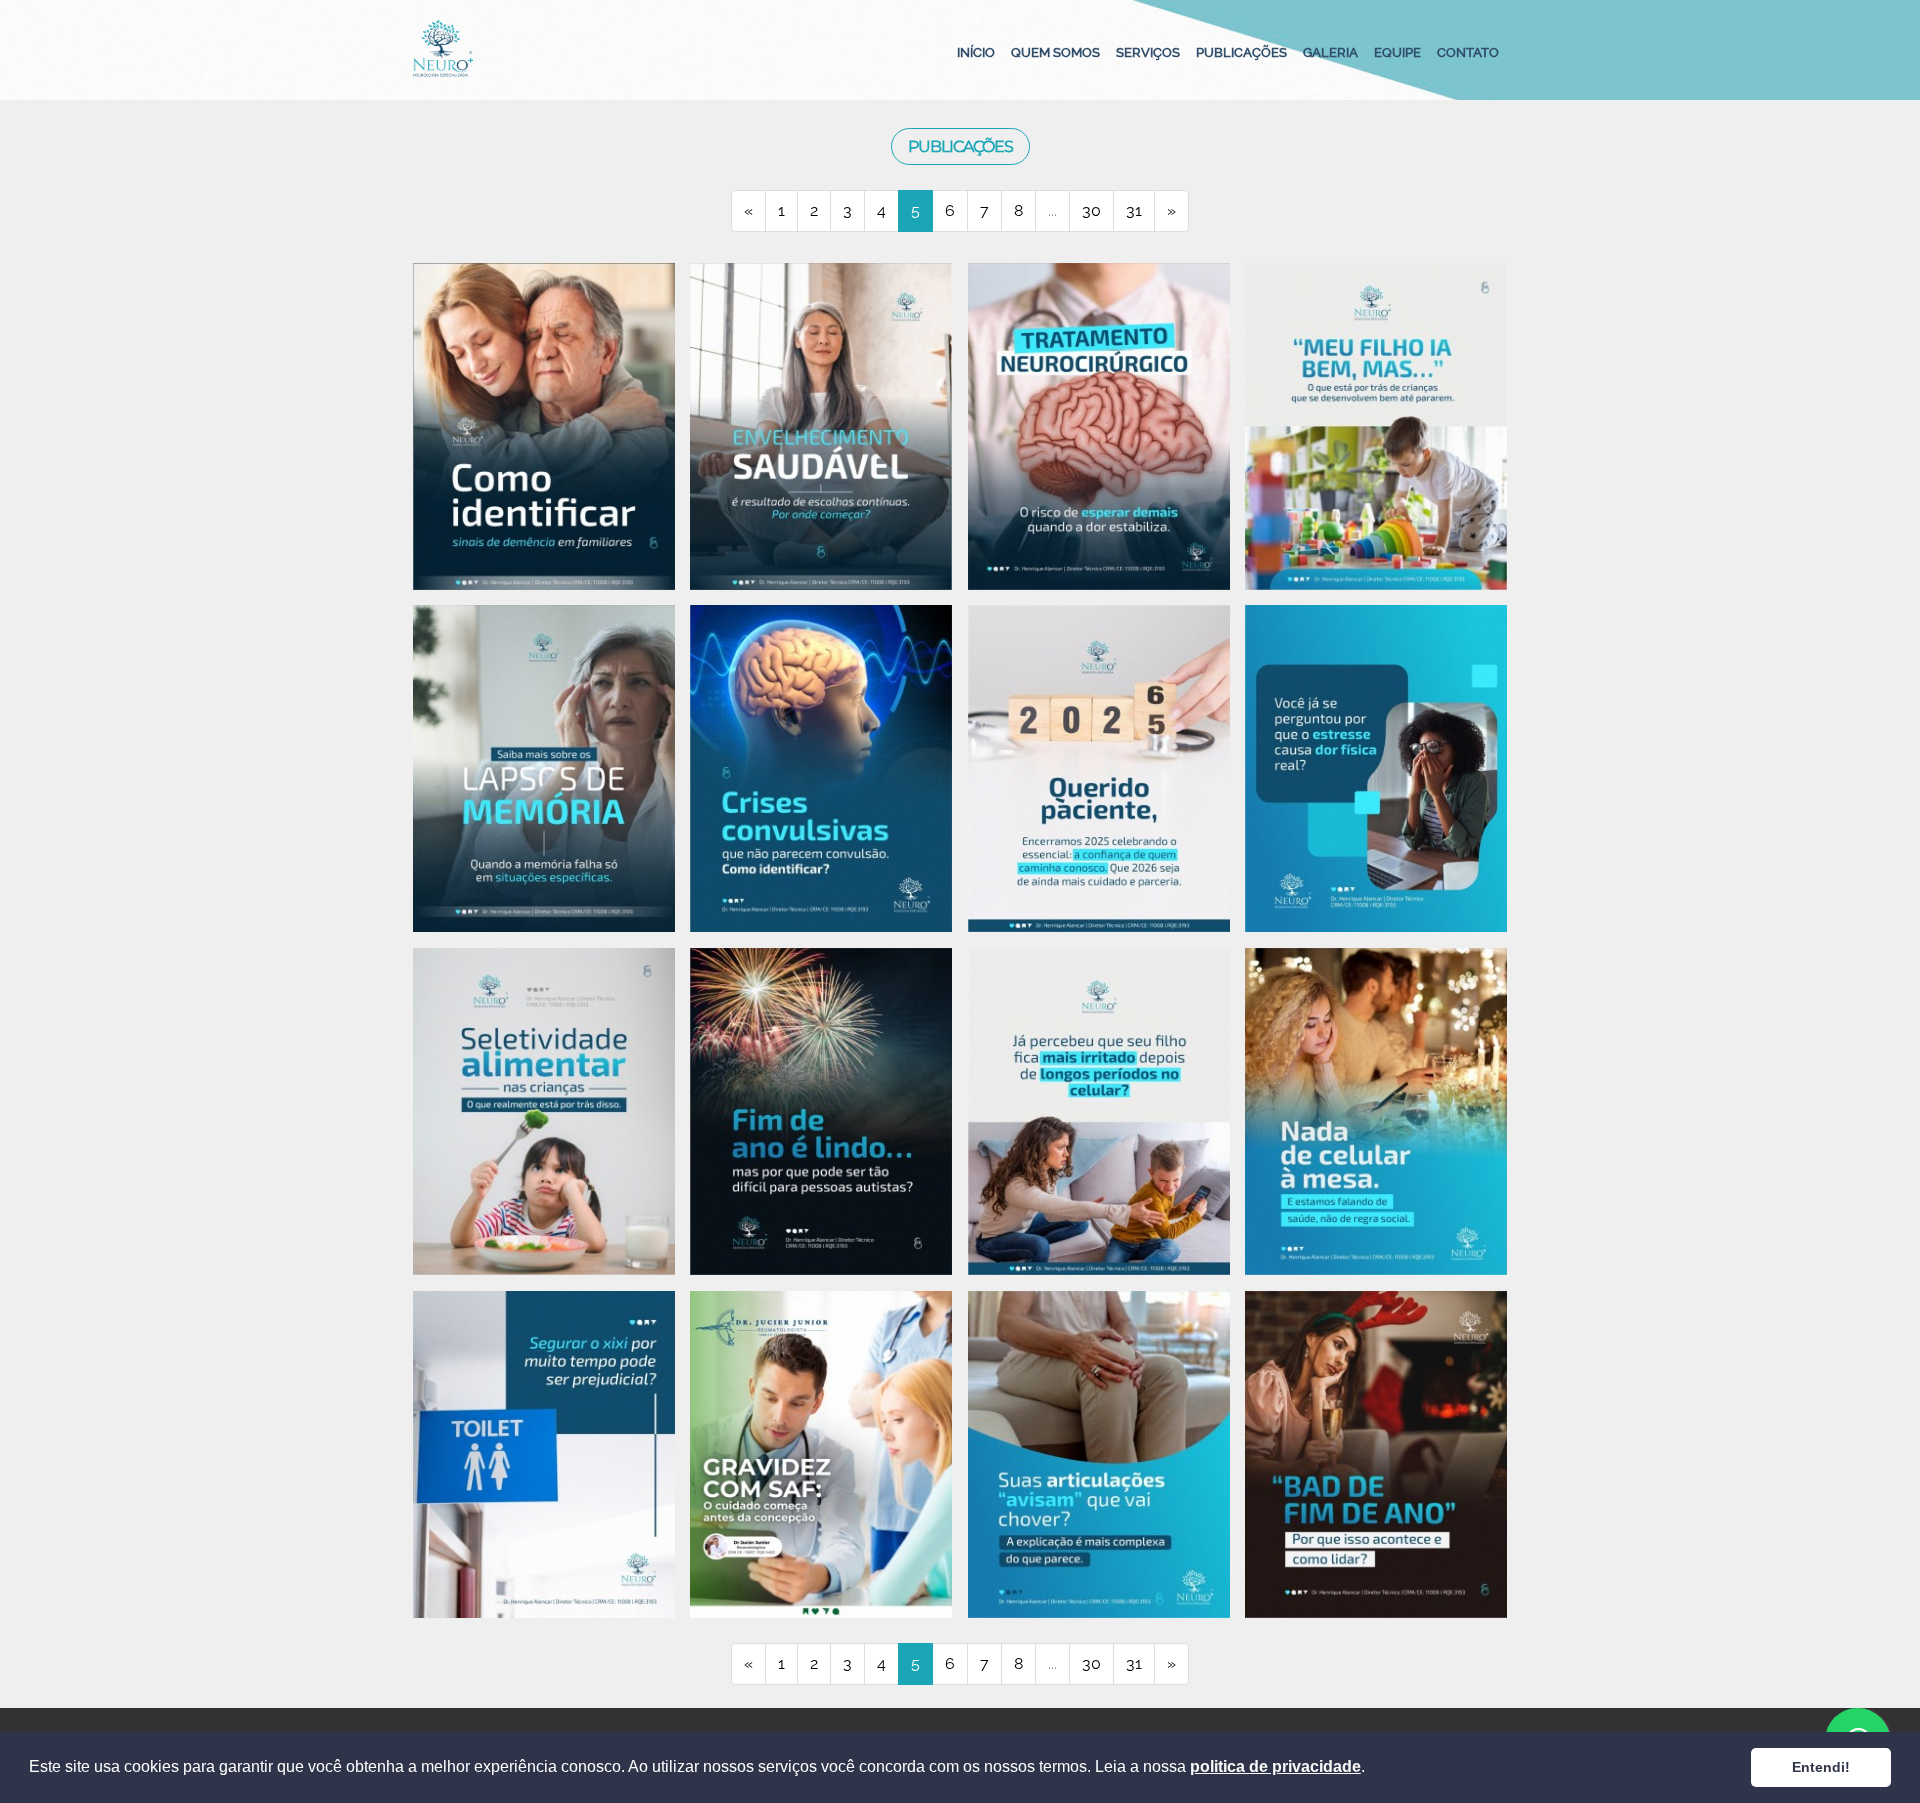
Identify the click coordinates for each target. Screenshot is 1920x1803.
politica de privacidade (1275, 1766)
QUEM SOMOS (1055, 52)
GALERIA (1330, 52)
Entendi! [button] (1821, 1767)
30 (1091, 210)
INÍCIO (976, 52)
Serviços (1148, 52)
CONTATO (1468, 52)
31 (1134, 210)
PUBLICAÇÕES (1241, 52)
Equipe (1397, 52)
